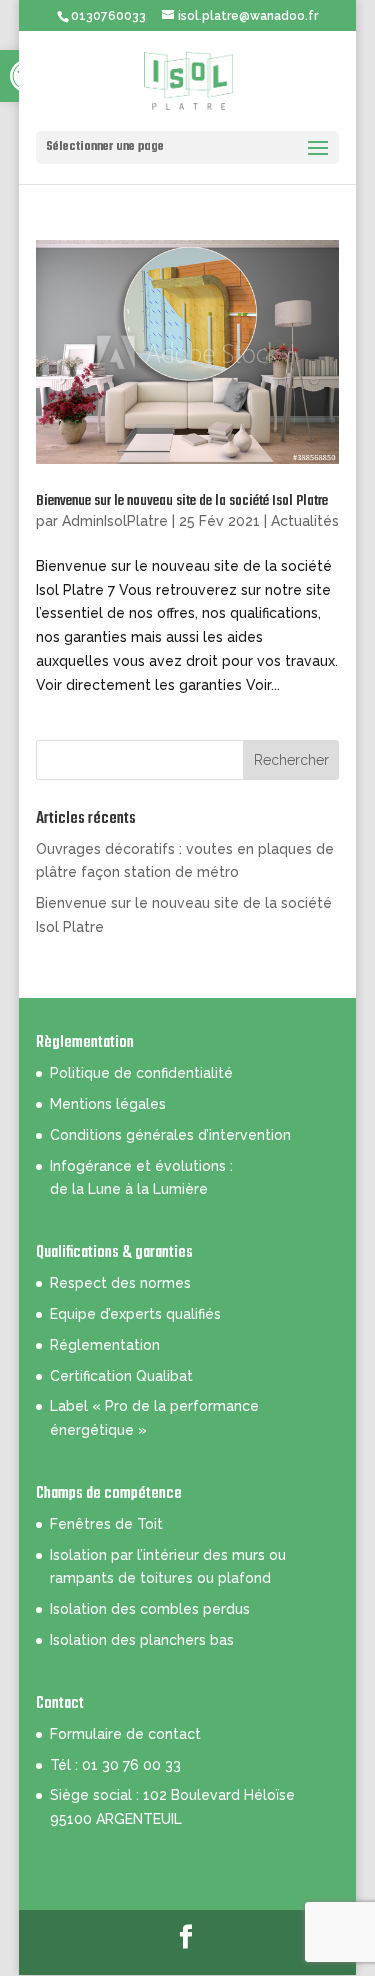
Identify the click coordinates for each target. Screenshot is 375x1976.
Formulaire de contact (125, 1734)
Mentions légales (108, 1104)
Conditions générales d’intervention (170, 1135)
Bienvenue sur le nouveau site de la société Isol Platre (182, 501)
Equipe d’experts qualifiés (135, 1314)
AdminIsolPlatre (115, 521)
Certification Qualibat (121, 1376)
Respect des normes (120, 1283)
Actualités (305, 521)
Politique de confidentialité (141, 1073)
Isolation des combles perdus (150, 1609)
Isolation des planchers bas (142, 1640)
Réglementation (105, 1345)
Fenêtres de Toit (106, 1524)
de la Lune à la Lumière (129, 1189)
